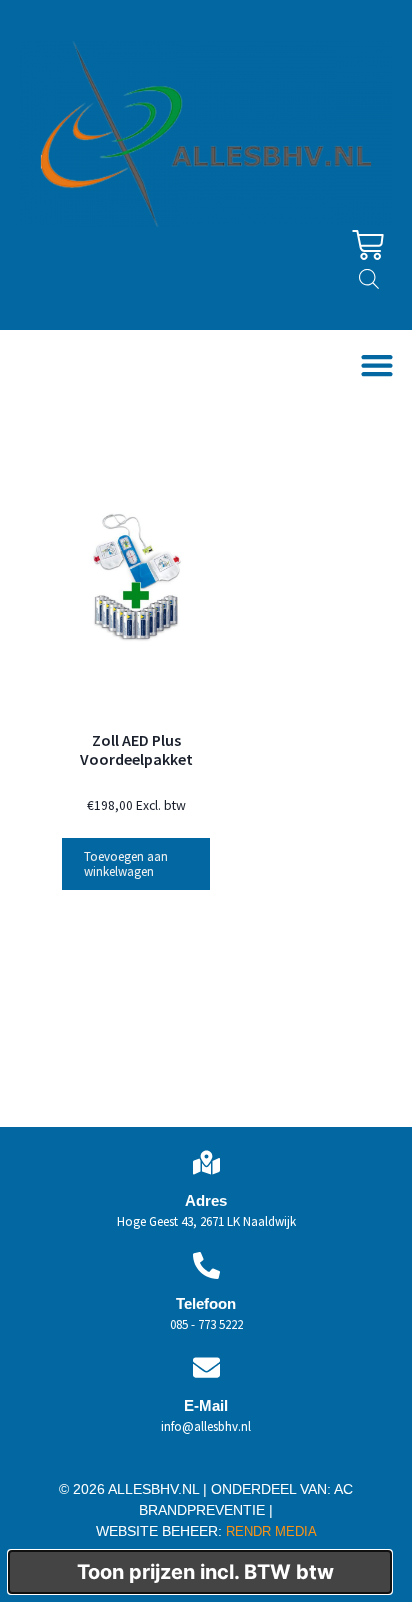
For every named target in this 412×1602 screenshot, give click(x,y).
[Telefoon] (206, 1265)
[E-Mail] (206, 1367)
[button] (376, 365)
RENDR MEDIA (269, 1531)
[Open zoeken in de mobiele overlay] (369, 278)
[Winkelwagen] (368, 245)
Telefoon (206, 1303)
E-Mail (206, 1405)
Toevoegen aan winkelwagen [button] (126, 864)
